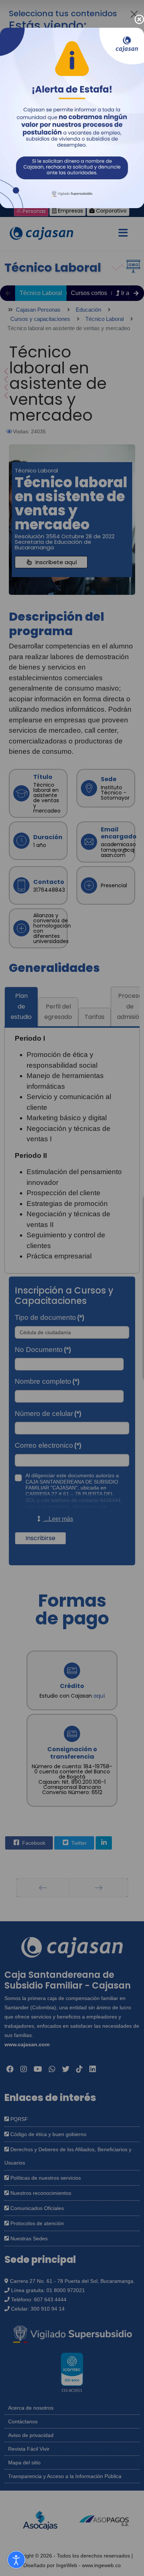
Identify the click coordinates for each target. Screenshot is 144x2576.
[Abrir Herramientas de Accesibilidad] (16, 2560)
